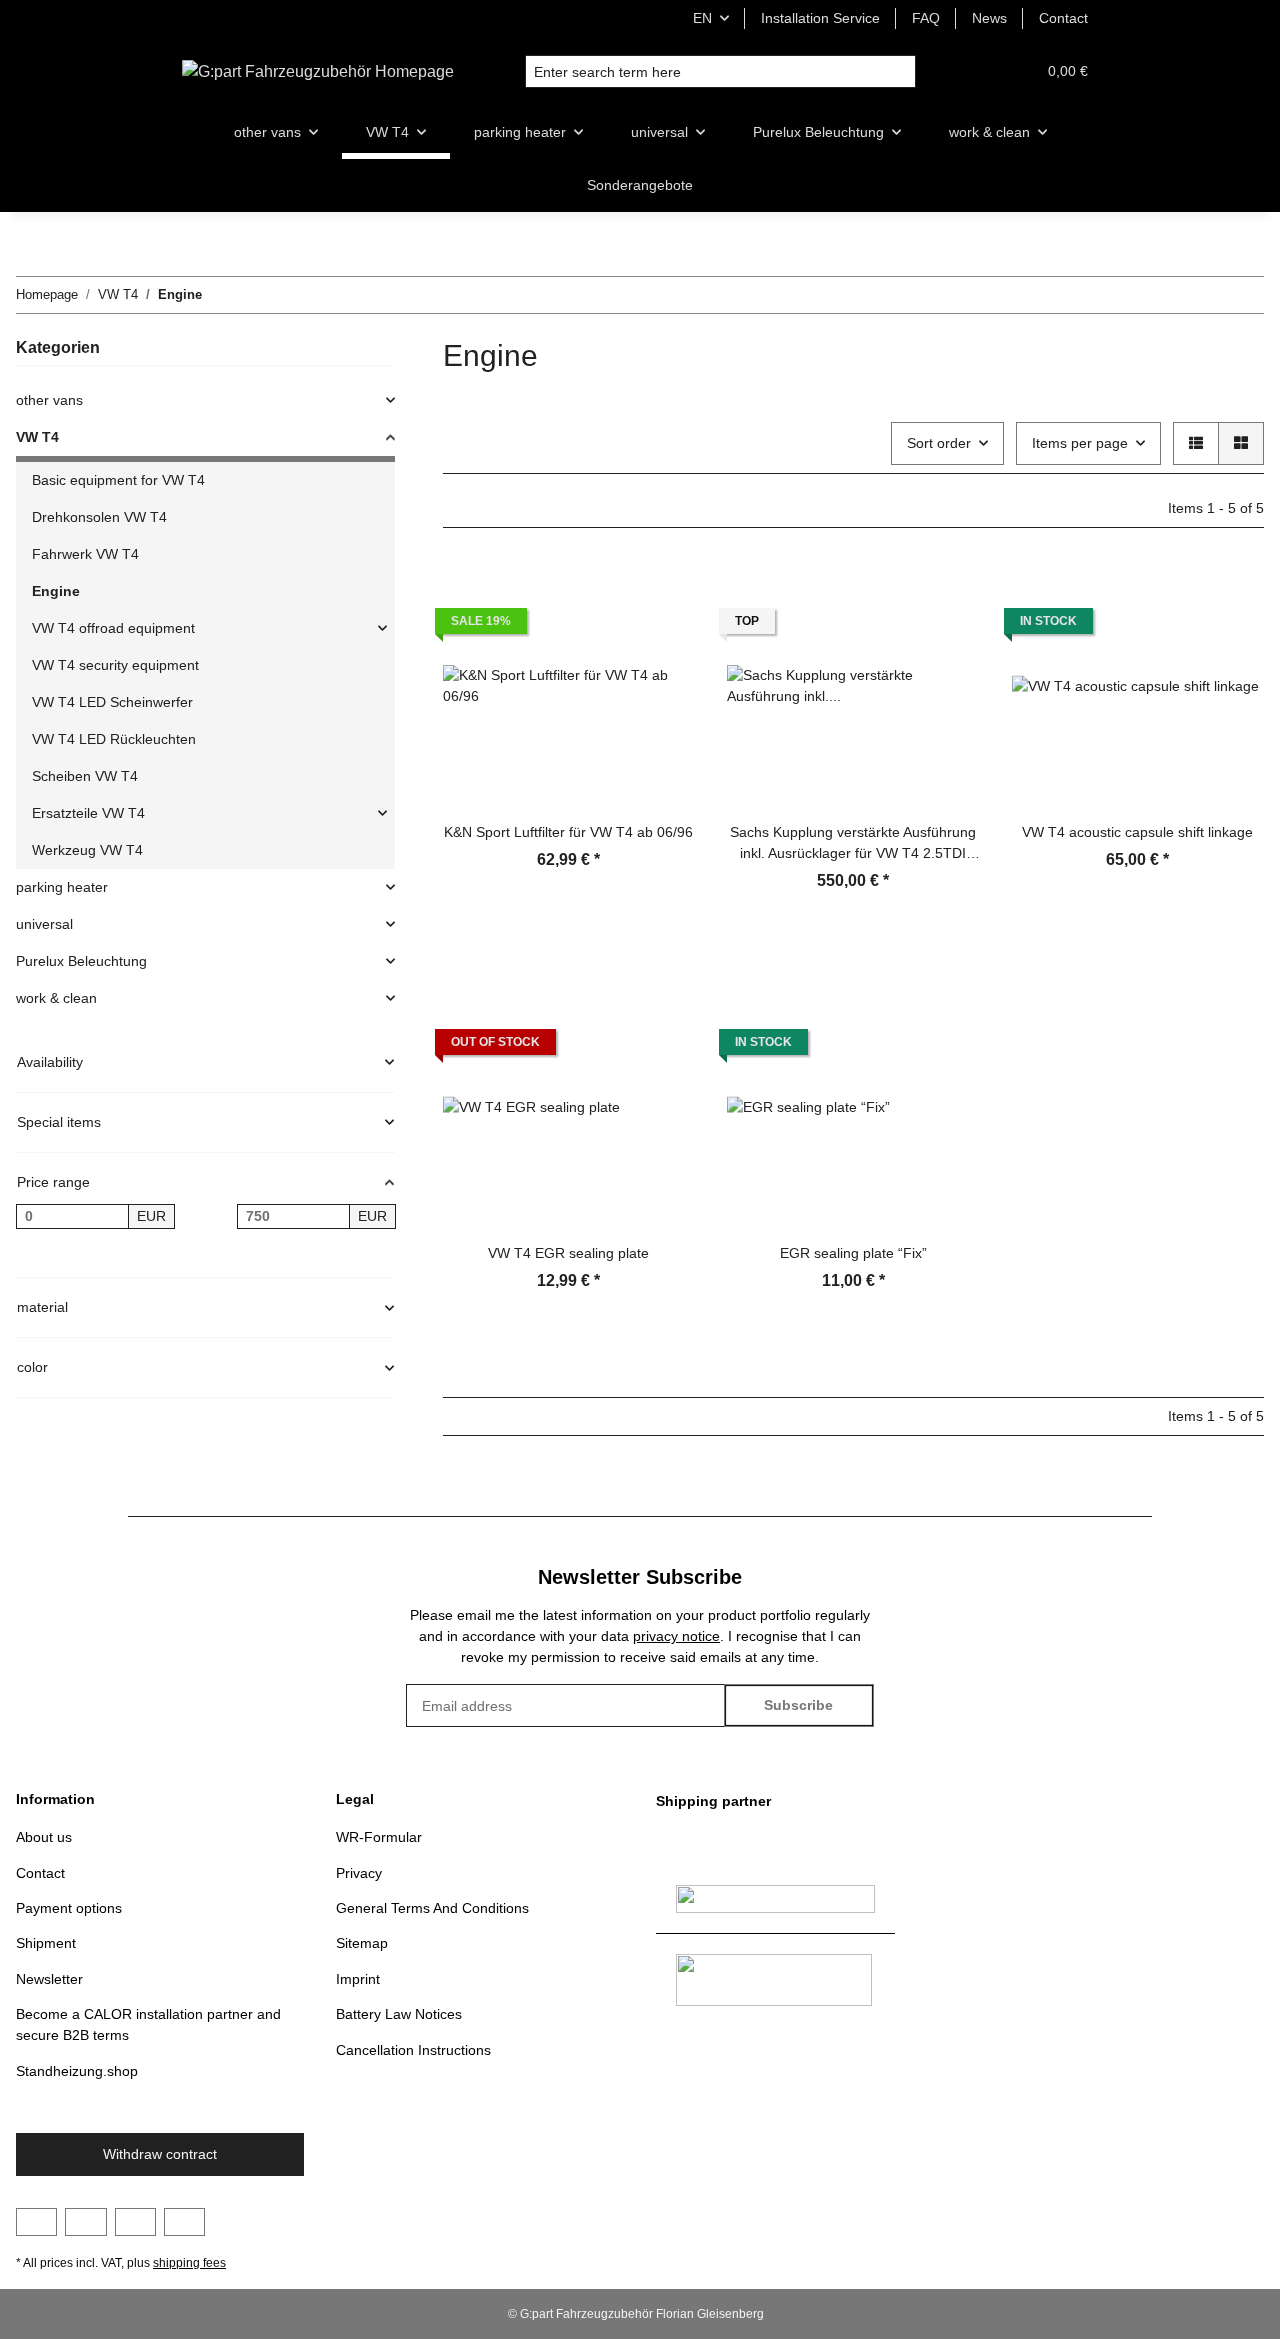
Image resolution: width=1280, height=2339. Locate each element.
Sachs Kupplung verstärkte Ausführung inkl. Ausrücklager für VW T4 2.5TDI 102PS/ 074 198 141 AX (853, 844)
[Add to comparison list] (661, 594)
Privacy (359, 1873)
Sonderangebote (640, 185)
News (989, 18)
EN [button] (702, 18)
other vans (49, 400)
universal (44, 924)
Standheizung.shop (77, 2071)
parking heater (62, 887)
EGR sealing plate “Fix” (853, 1253)
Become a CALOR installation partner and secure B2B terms (148, 2024)
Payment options (69, 1908)
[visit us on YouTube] (85, 2222)
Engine (56, 591)
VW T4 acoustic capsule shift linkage (1137, 832)
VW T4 (37, 437)
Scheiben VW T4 (85, 776)
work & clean (56, 998)
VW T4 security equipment (115, 665)
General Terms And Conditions (432, 1908)
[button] (972, 71)
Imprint (358, 1979)
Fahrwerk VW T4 (85, 554)
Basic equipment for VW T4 (118, 480)
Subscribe (798, 1705)
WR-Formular (379, 1837)
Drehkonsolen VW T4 (99, 517)
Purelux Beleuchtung (81, 961)
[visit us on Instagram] (135, 2222)
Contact (1063, 18)
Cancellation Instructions (413, 2050)
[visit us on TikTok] (184, 2222)
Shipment (46, 1943)
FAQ (926, 18)
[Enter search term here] (899, 72)
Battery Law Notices (399, 2014)
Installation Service (820, 18)
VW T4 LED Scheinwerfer (112, 702)
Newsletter (49, 1979)
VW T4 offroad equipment (113, 628)
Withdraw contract (160, 2154)
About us (44, 1837)
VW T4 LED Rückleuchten (114, 739)
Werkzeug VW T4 (87, 850)
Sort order (939, 443)
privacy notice (676, 1636)
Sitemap (362, 1943)
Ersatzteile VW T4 (88, 813)
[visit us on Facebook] (36, 2222)
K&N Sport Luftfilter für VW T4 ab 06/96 (568, 832)
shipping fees (189, 2263)
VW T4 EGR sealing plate (568, 1253)
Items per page (1080, 443)
